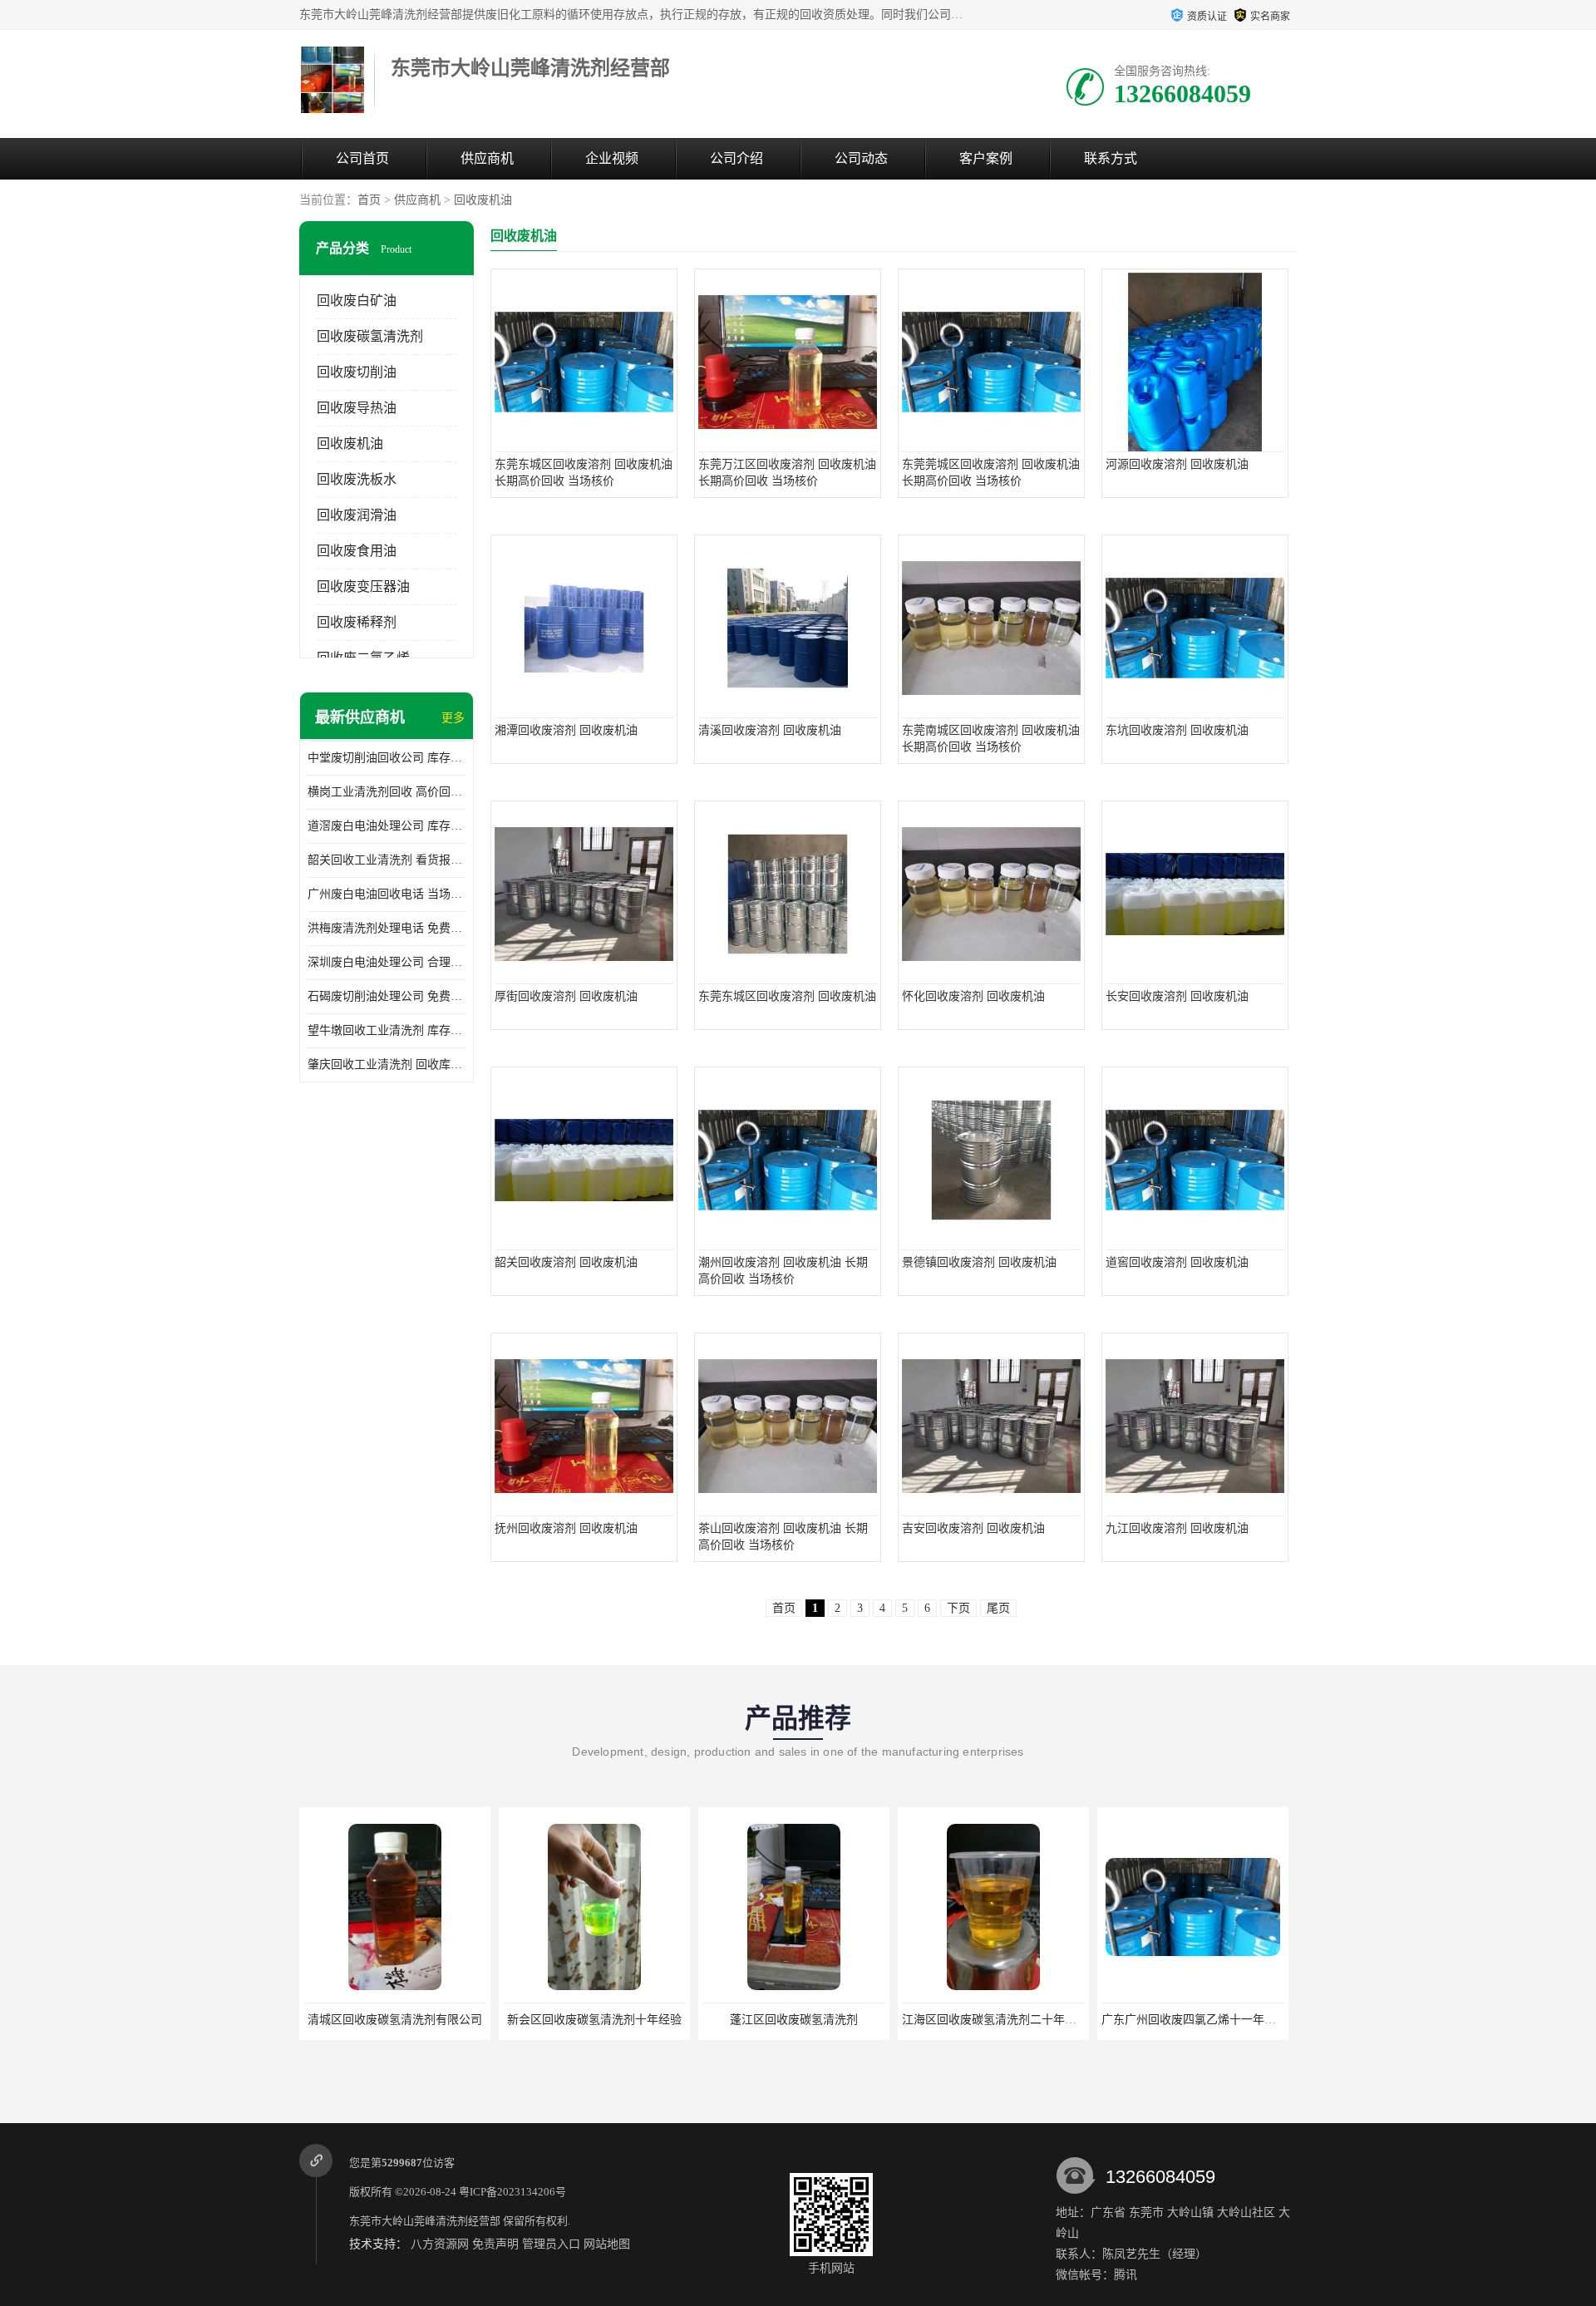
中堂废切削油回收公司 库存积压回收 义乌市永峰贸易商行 (387, 758)
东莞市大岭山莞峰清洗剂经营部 (425, 2221)
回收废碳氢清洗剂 (370, 336)
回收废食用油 (357, 551)
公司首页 (362, 158)
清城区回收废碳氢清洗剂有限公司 (395, 2020)
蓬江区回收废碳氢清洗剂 (794, 2020)
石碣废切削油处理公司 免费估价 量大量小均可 (387, 996)
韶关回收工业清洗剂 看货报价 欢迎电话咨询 (387, 860)
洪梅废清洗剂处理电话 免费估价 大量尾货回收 (387, 928)
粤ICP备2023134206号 (512, 2192)
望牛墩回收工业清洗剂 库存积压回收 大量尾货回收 (387, 1030)
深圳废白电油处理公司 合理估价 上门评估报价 (387, 962)
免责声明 (495, 2244)
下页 (958, 1608)
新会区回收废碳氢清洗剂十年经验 (594, 2020)
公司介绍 (736, 158)
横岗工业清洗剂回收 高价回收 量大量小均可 (387, 792)
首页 (369, 200)
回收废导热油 (357, 408)
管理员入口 (551, 2244)
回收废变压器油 (363, 586)
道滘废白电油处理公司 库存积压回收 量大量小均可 (387, 826)
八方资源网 (440, 2244)
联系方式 (1111, 158)
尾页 (998, 1608)
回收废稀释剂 (357, 622)
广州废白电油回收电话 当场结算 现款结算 (387, 894)
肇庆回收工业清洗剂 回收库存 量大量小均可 (387, 1064)
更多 (453, 718)
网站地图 (607, 2244)
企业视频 (612, 158)
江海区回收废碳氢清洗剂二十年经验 (995, 2020)
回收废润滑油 (357, 515)
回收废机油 (483, 200)
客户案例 (986, 158)
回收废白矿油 (357, 301)
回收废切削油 (357, 372)
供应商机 (487, 158)
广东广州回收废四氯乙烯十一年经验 (1195, 2020)
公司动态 (861, 158)
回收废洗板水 (357, 479)
